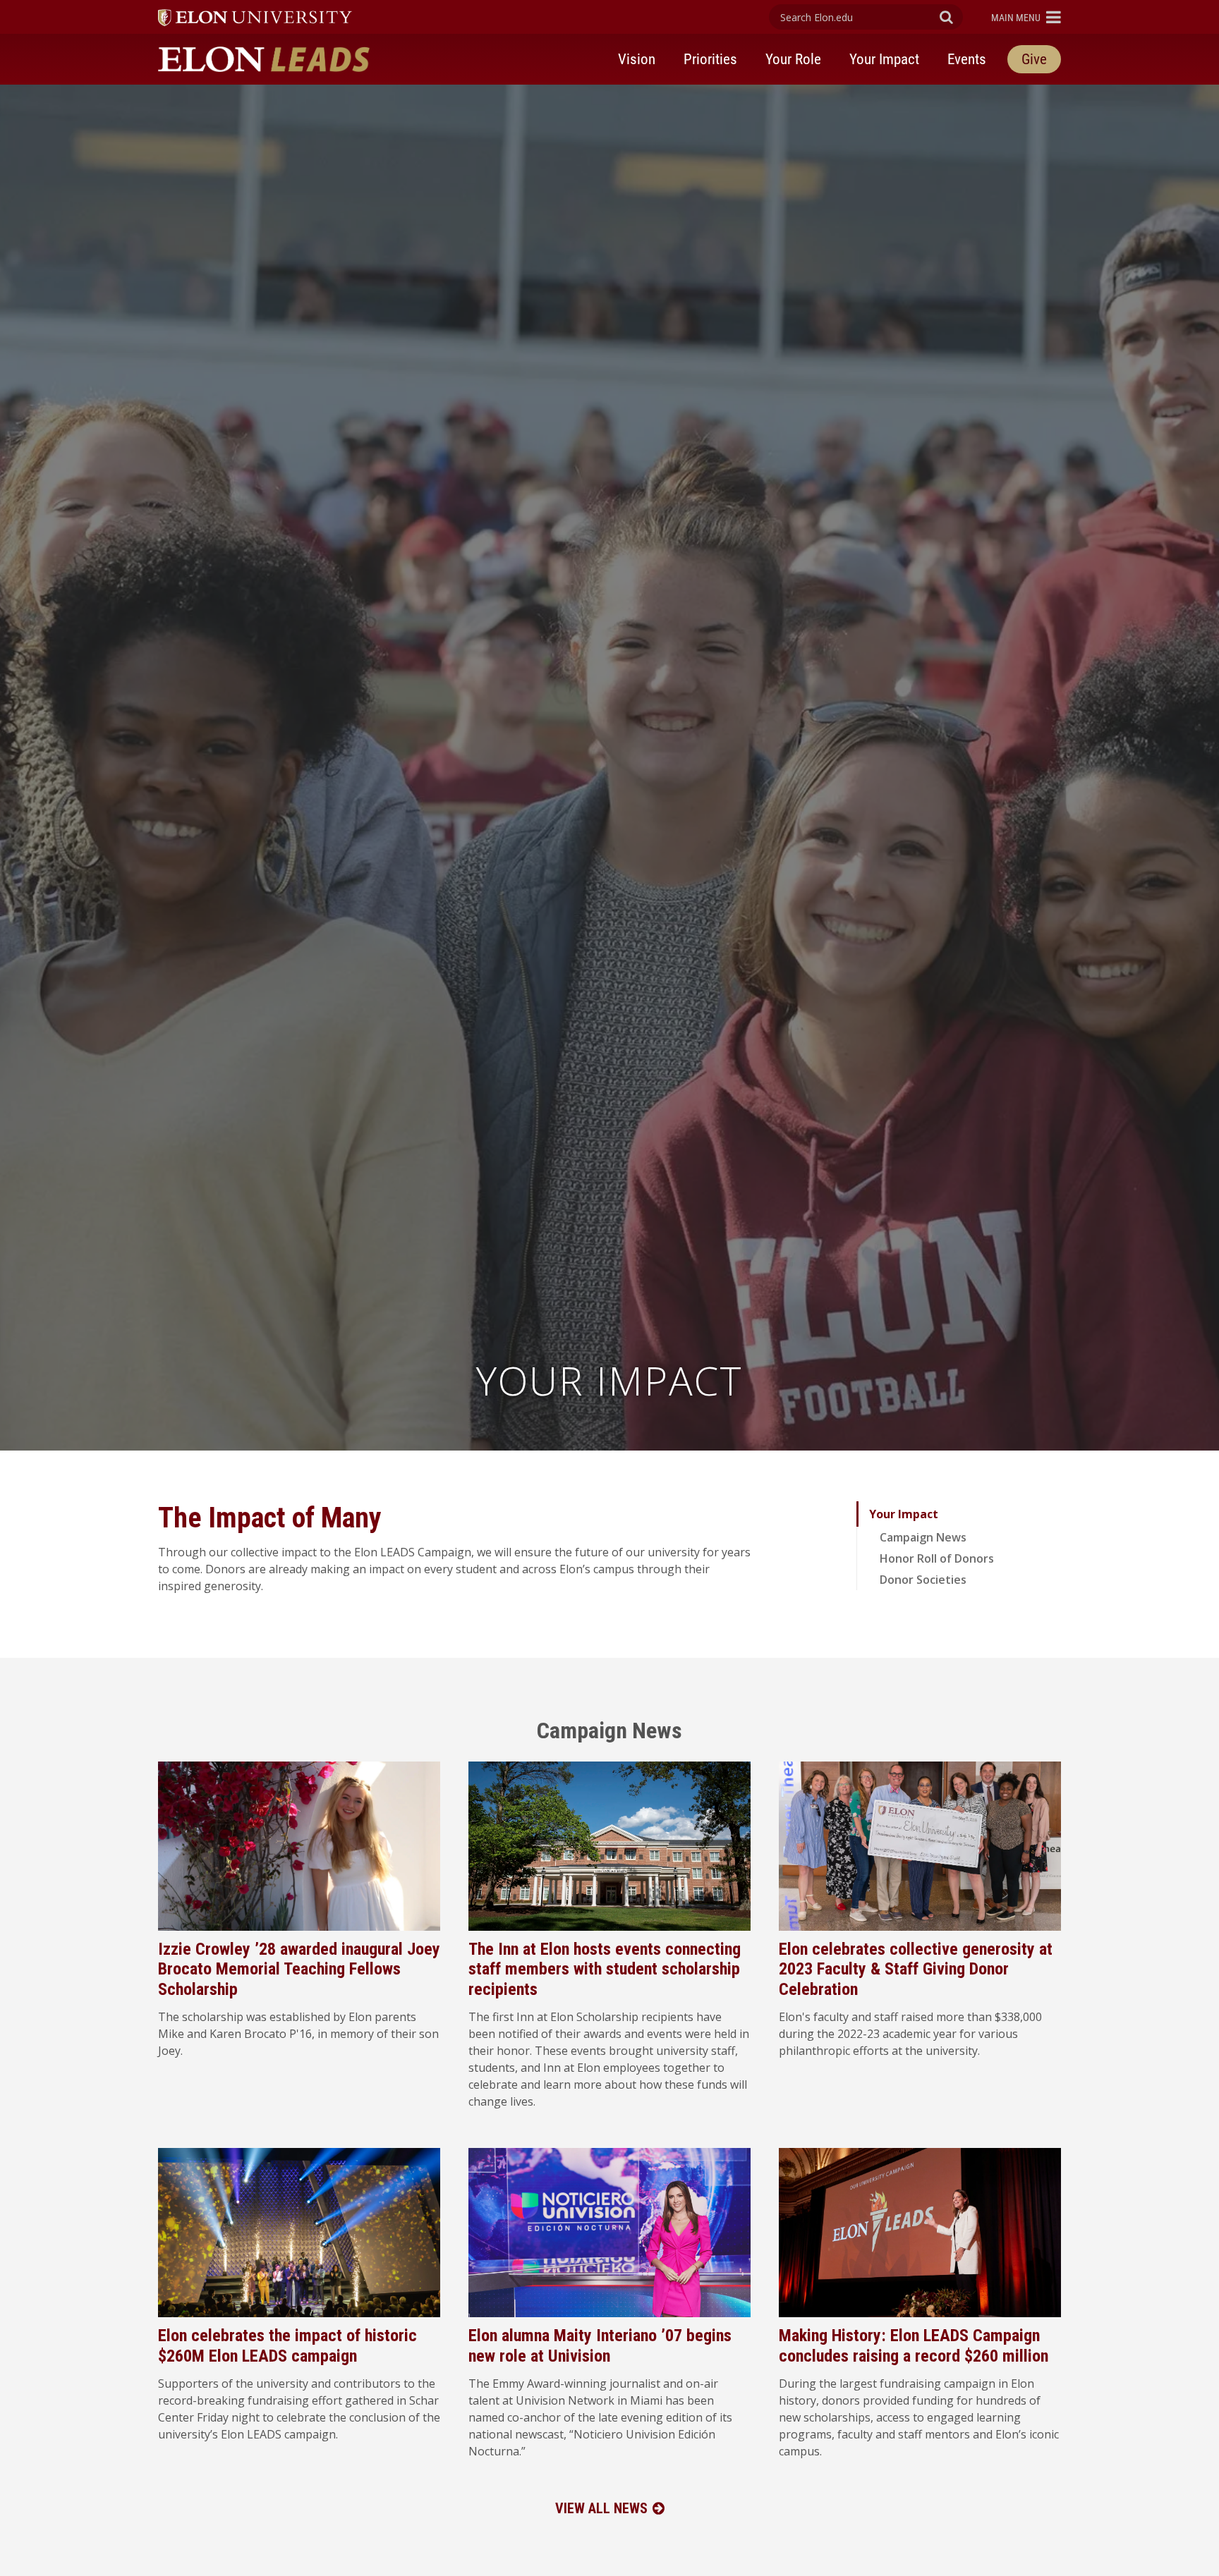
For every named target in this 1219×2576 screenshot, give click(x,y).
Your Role (793, 59)
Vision (637, 59)
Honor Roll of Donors (937, 1558)
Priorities (710, 59)
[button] (1026, 17)
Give (1034, 59)
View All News (601, 2508)
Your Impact (884, 59)
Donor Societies (923, 1580)
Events (967, 59)
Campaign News (923, 1537)
